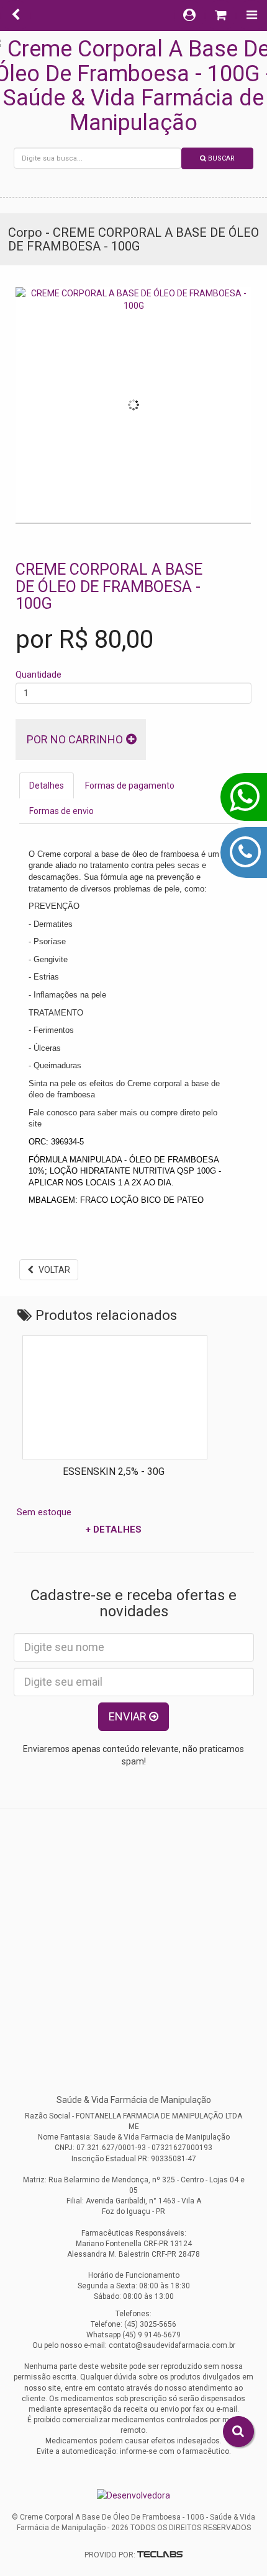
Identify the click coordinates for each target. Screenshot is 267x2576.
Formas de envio (61, 811)
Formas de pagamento (130, 786)
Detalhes (47, 786)
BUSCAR (220, 158)
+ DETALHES (186, 1529)
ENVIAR (129, 1716)
